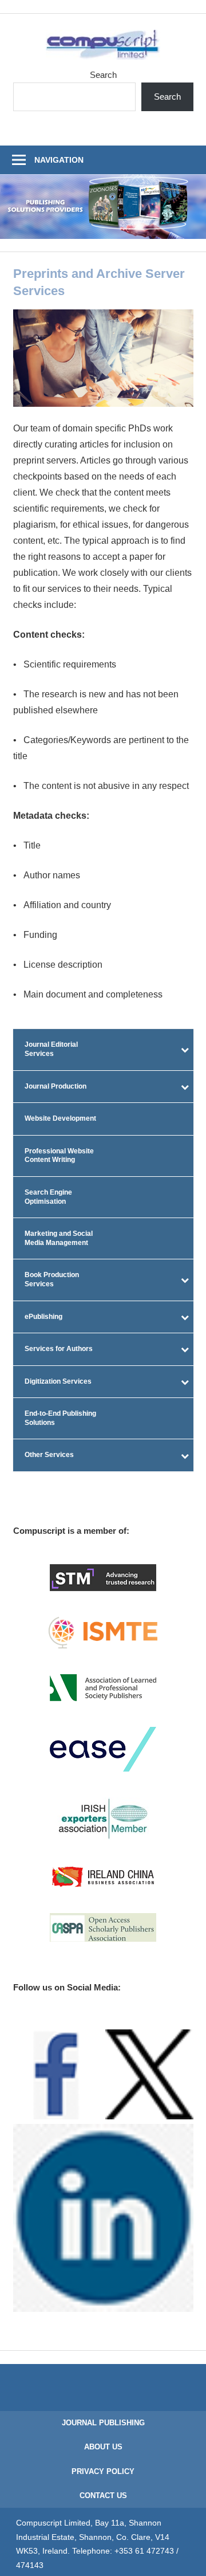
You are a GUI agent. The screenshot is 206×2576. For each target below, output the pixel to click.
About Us (103, 2447)
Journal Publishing (103, 2423)
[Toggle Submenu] (185, 1049)
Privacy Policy (103, 2471)
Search (103, 75)
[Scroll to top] (187, 2557)
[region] (103, 207)
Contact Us (103, 2495)
